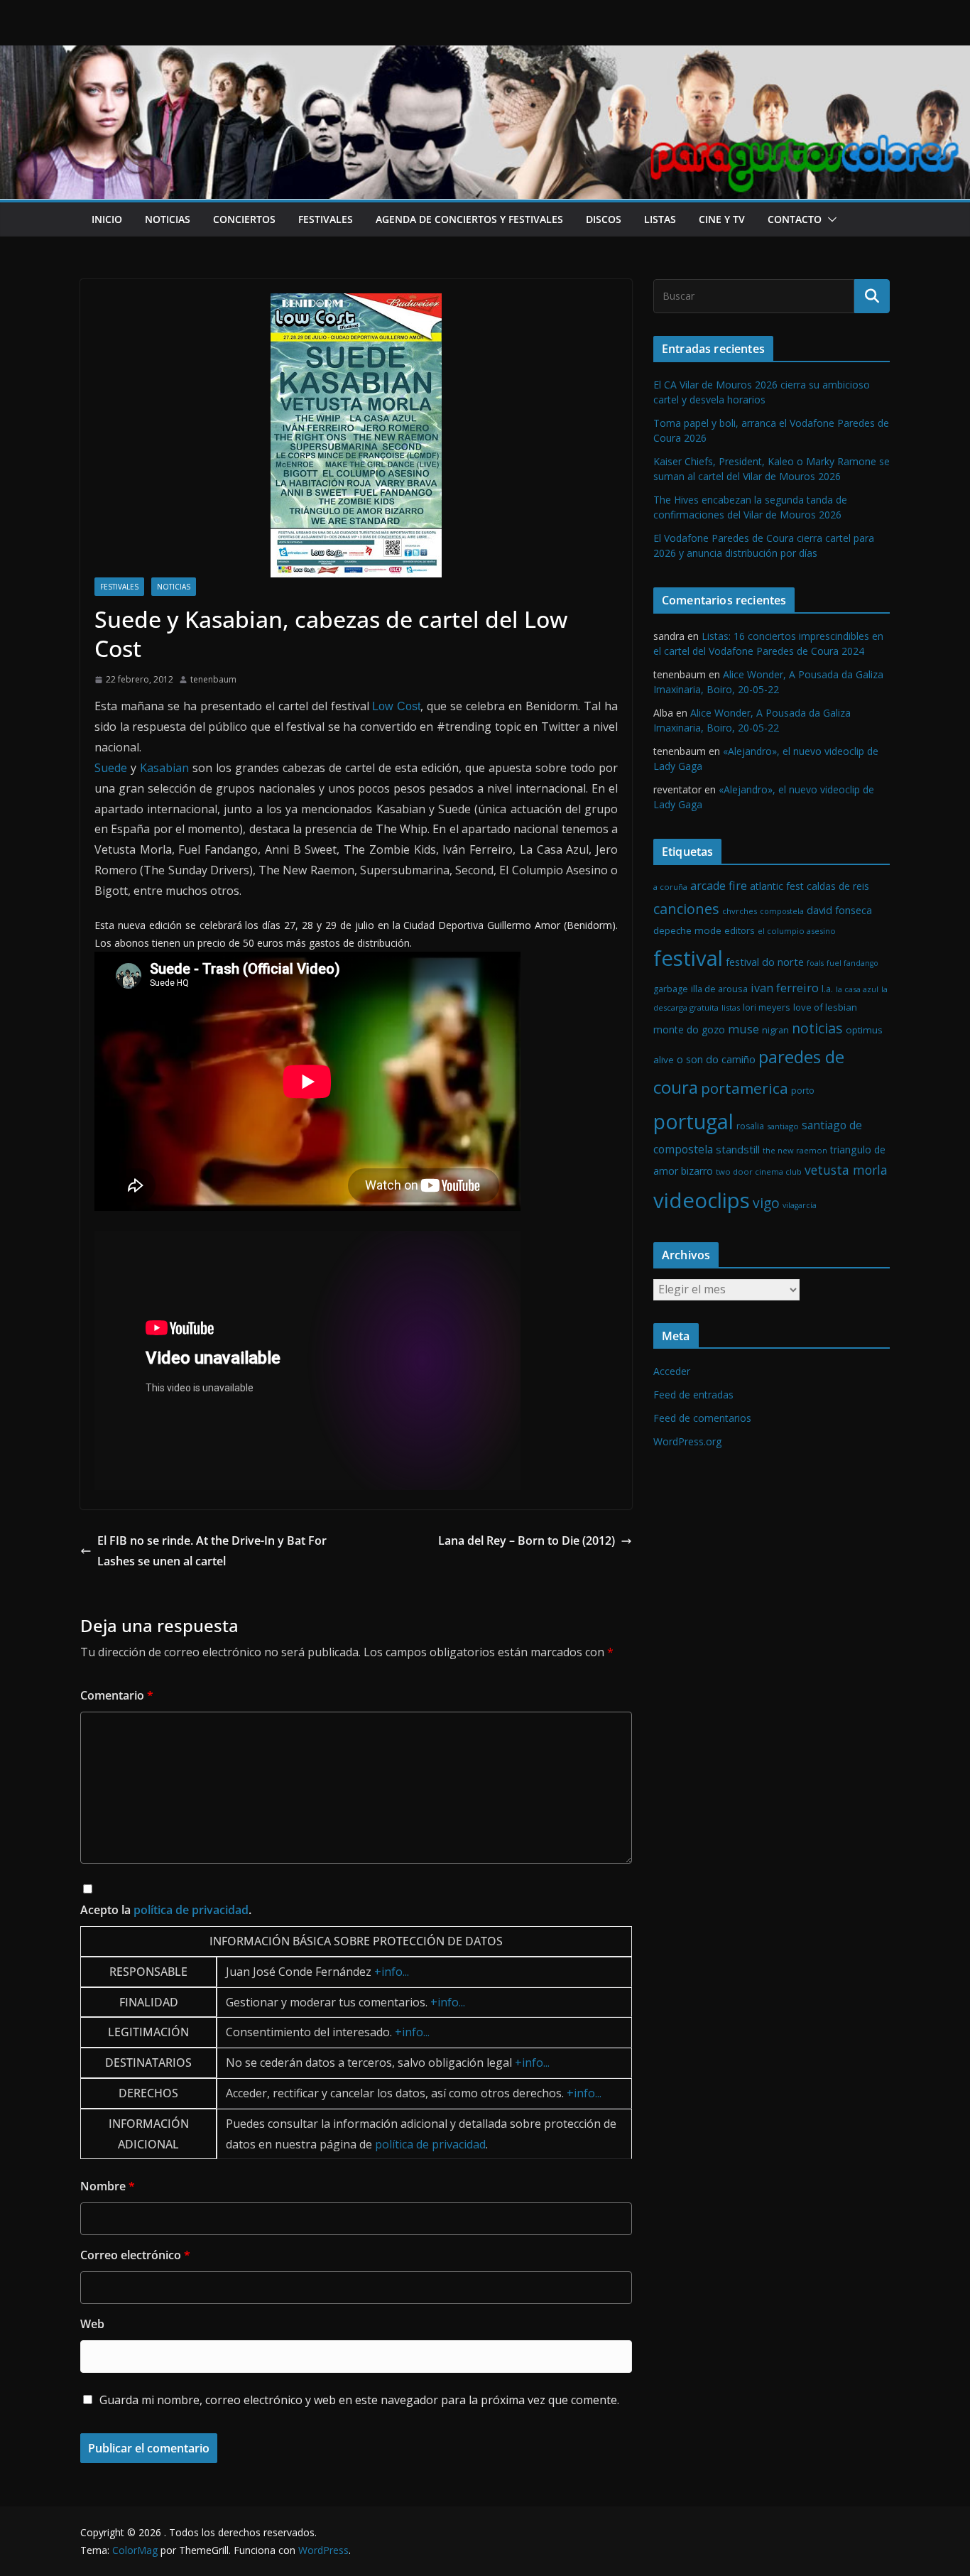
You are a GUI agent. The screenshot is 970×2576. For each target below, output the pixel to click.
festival (688, 958)
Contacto (795, 219)
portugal (693, 1121)
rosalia (750, 1126)
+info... (392, 1972)
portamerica (745, 1088)
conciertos (244, 219)
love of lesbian (825, 1007)
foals (815, 963)
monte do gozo (689, 1029)
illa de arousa (719, 989)
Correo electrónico (135, 2255)
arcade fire (719, 886)
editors (740, 931)
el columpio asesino (797, 931)
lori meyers (767, 1007)
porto (803, 1091)
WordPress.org (687, 1441)
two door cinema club (759, 1172)
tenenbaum (213, 679)
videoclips (702, 1200)
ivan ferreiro (785, 988)
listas (660, 219)
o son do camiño (716, 1059)
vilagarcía (800, 1205)
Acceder (672, 1371)
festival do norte (765, 962)
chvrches (740, 911)
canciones (686, 909)
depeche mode (687, 930)
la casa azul (857, 989)
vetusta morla (846, 1170)
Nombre (108, 2186)
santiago (783, 1126)
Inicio (107, 219)
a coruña (670, 887)
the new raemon (795, 1150)
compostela (782, 911)
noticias (168, 219)
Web (92, 2324)
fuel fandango (852, 963)
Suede (111, 768)
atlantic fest (777, 886)
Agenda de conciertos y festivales (469, 219)
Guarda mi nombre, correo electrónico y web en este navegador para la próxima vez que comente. (359, 2400)
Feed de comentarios (702, 1418)
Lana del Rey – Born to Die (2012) (527, 1540)
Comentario (117, 1695)
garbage (671, 989)
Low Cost (396, 706)
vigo (766, 1203)
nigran (775, 1030)
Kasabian (164, 768)
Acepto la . (166, 1910)
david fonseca (839, 910)
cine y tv (722, 219)
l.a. (827, 989)
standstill (738, 1149)
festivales (326, 219)
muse (743, 1029)
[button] (829, 219)
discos (604, 219)
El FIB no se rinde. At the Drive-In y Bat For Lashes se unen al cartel (212, 1551)
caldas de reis (838, 886)
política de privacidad (191, 1910)
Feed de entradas (693, 1395)
